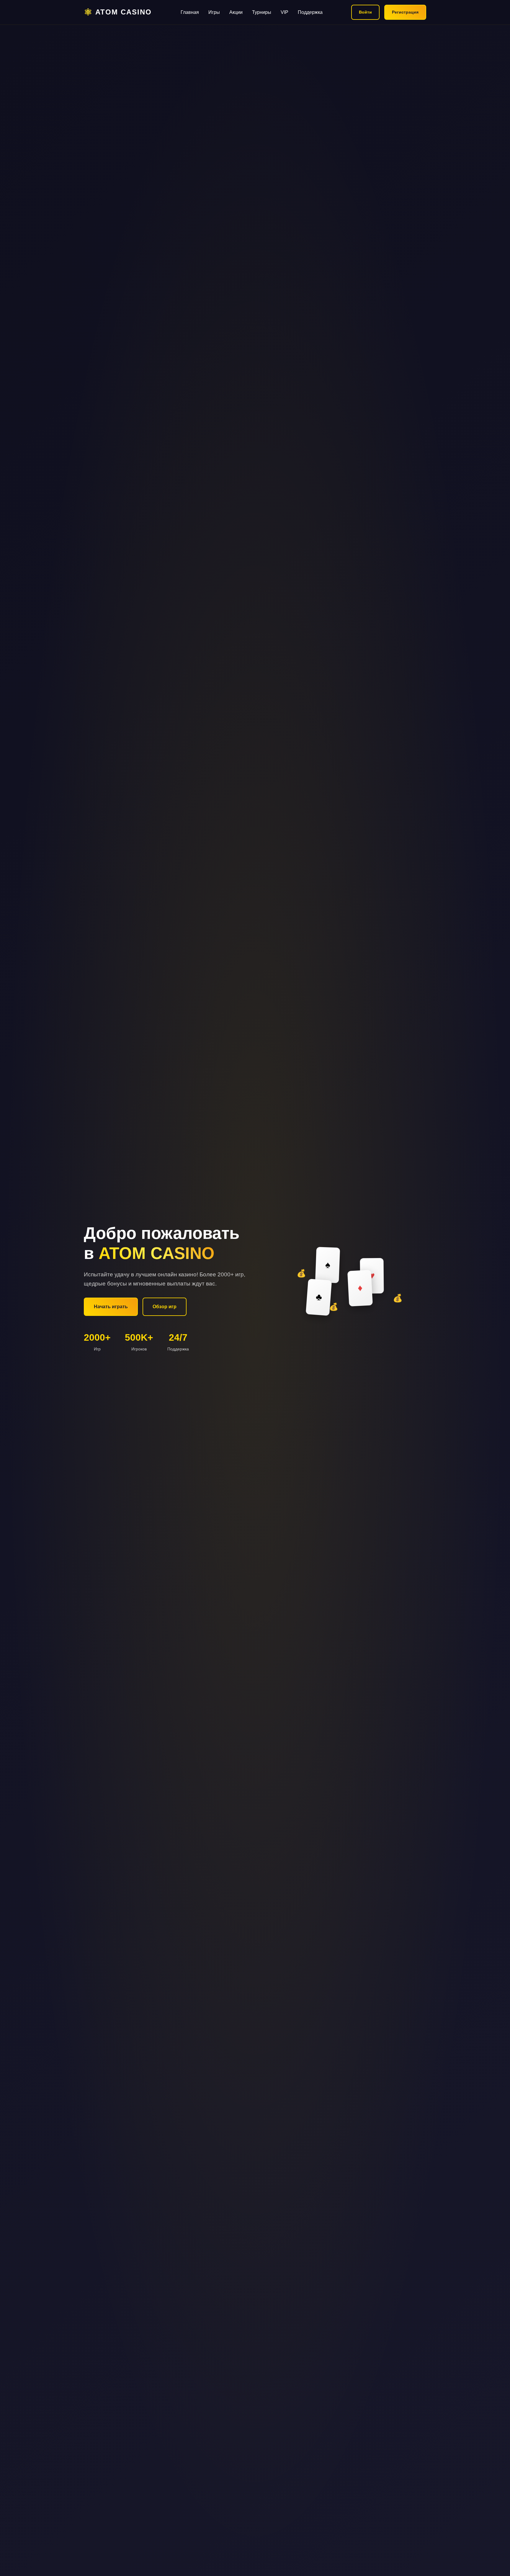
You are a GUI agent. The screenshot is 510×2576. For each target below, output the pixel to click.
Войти (365, 12)
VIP (285, 12)
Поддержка (310, 12)
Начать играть (111, 1307)
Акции (236, 12)
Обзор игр (165, 1307)
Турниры (262, 12)
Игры (214, 12)
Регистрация (405, 12)
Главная (190, 12)
